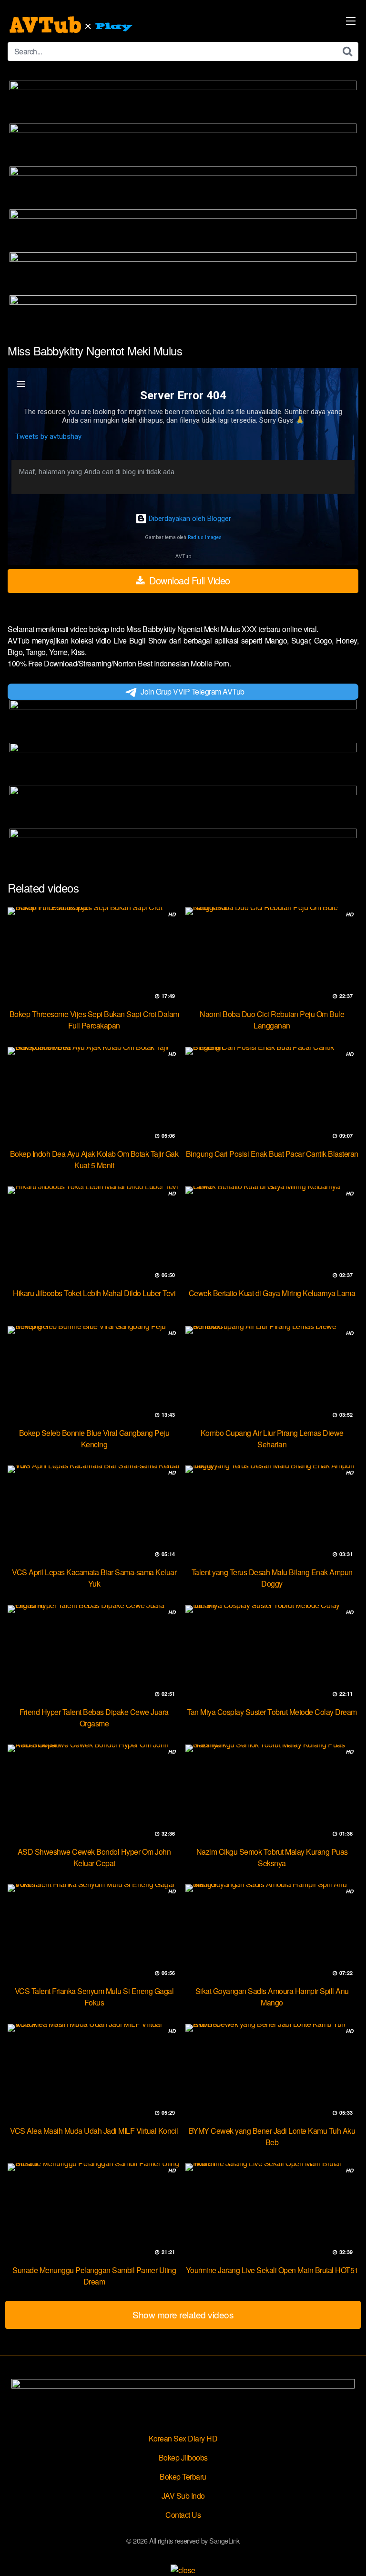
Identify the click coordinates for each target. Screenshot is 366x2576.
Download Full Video (188, 580)
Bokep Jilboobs (183, 2457)
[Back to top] (349, 2555)
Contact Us (183, 2515)
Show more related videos (183, 2314)
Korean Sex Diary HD (183, 2438)
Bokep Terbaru (183, 2477)
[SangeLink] (72, 25)
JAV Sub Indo (183, 2496)
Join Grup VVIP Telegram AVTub (193, 691)
